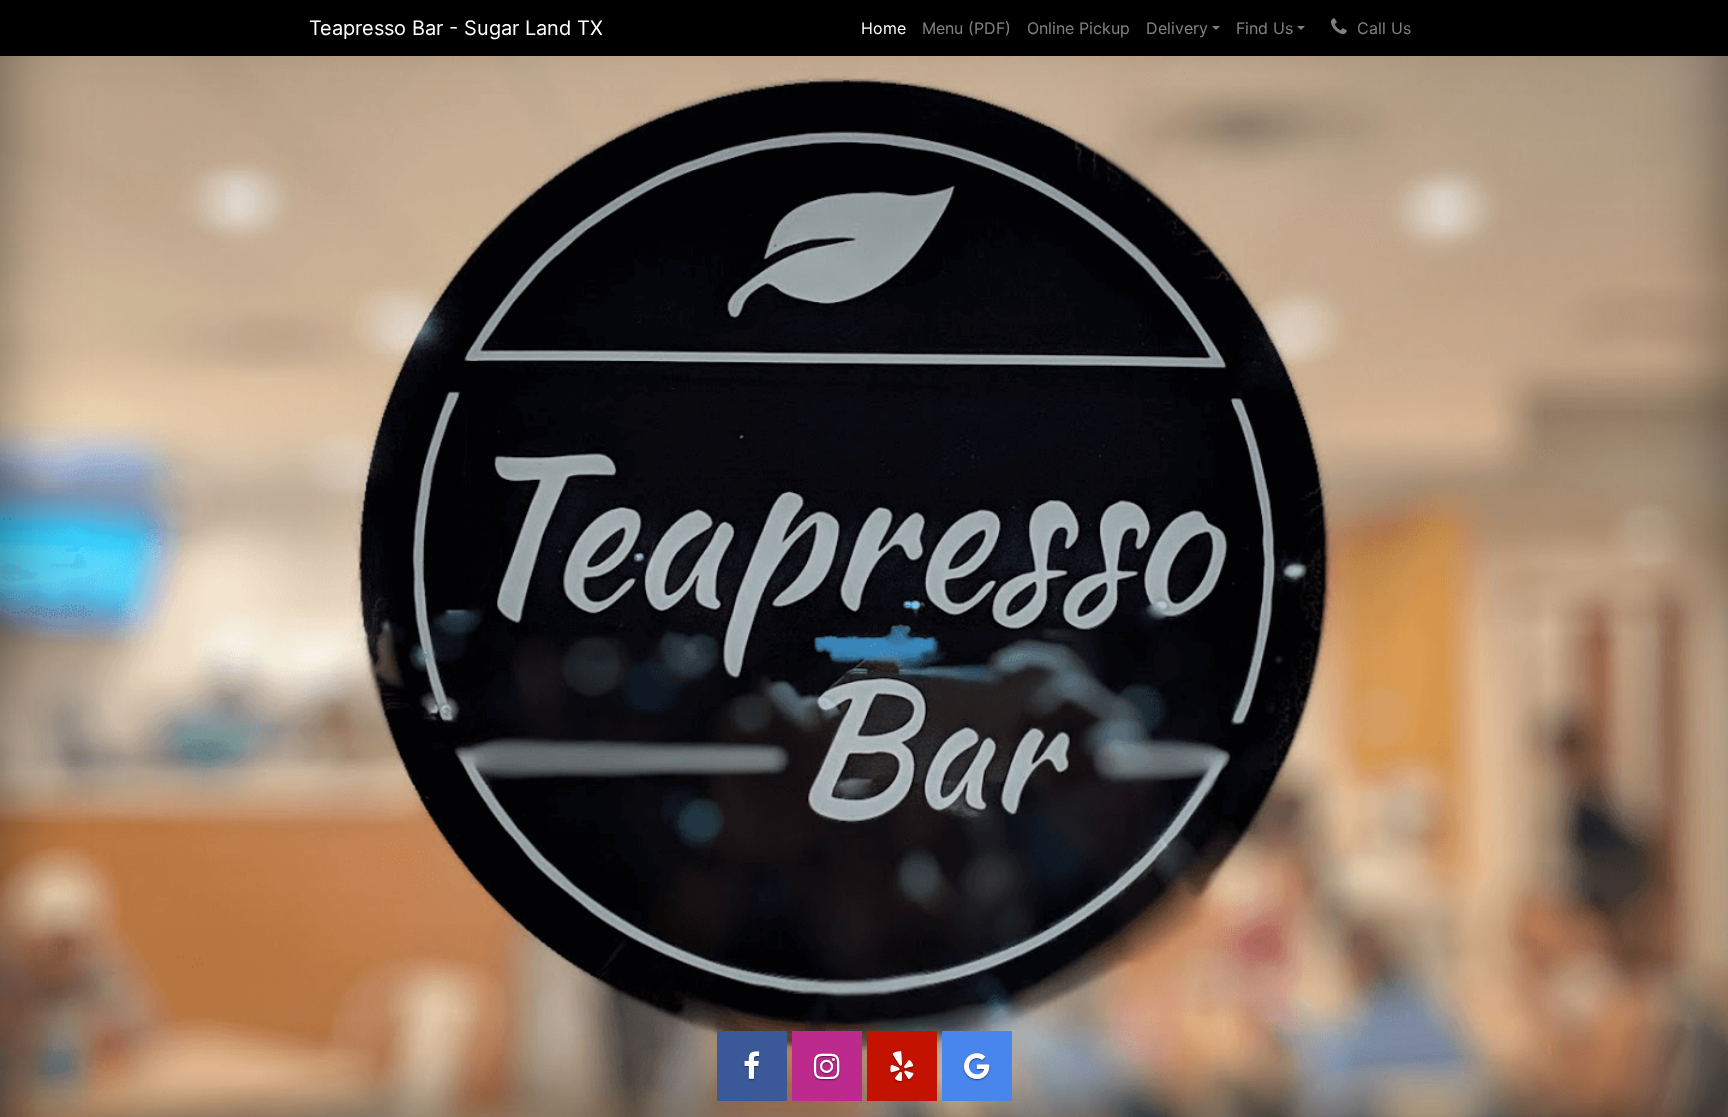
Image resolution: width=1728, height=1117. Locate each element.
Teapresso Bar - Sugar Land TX (456, 28)
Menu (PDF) (966, 28)
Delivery (1177, 28)
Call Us (1384, 28)
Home (887, 27)
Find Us (1264, 28)
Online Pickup (1078, 28)
